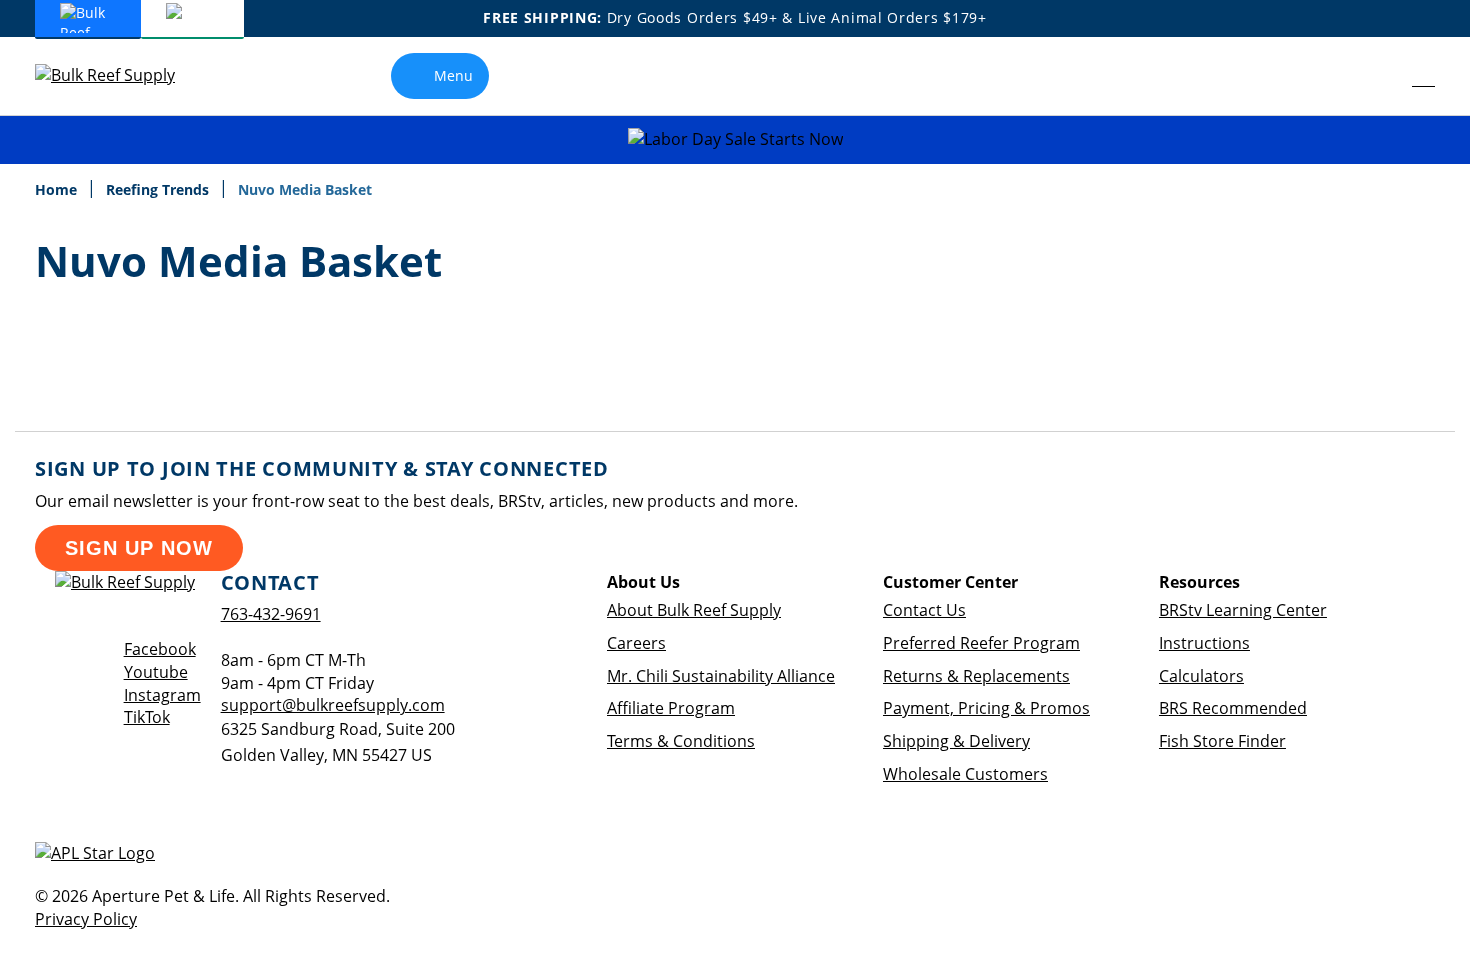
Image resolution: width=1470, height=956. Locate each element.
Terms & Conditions (681, 741)
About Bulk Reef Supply (694, 610)
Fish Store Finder (1222, 741)
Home (58, 189)
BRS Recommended (1233, 708)
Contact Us (924, 610)
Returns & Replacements (976, 676)
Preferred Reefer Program (981, 643)
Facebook (160, 649)
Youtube (156, 672)
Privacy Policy (86, 919)
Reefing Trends (159, 189)
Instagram (162, 695)
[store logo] (120, 75)
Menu (453, 75)
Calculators (1201, 676)
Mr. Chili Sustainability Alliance (721, 676)
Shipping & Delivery (956, 741)
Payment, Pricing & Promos (986, 708)
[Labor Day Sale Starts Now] (735, 139)
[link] (1378, 76)
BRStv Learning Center (1243, 610)
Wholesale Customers (965, 774)
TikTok (147, 717)
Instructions (1204, 643)
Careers (636, 643)
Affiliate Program (671, 708)
